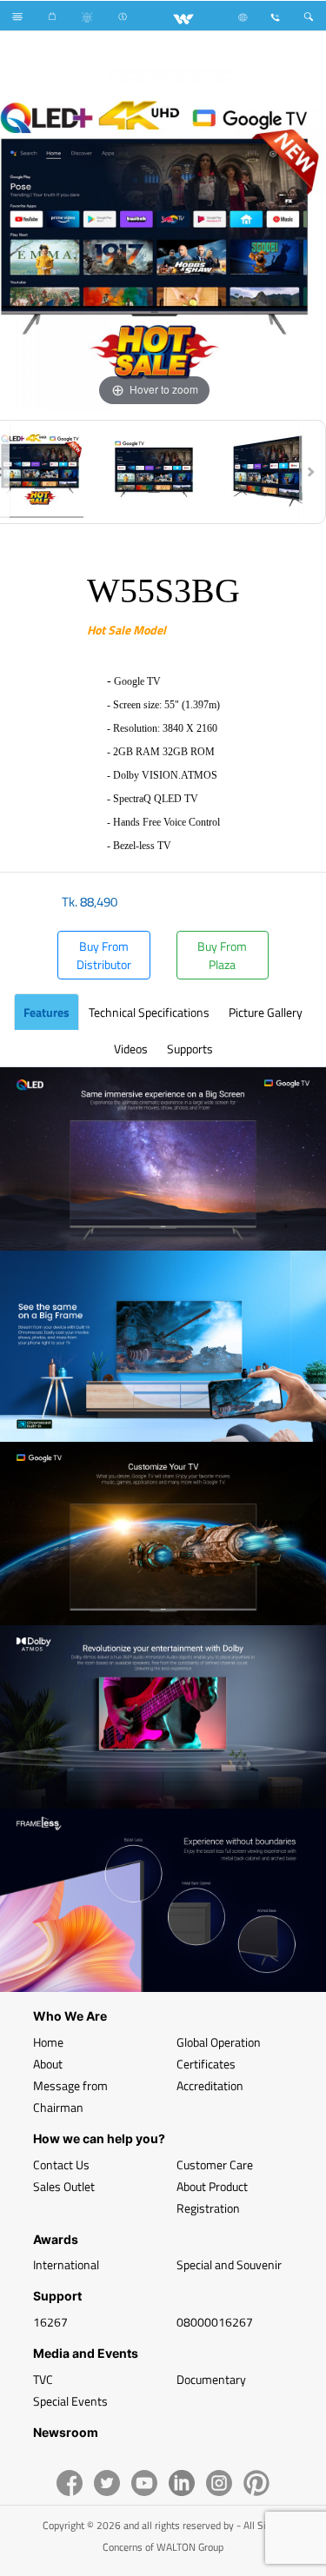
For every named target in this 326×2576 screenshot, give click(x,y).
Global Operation (219, 2042)
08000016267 (215, 2322)
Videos (131, 1049)
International (66, 2264)
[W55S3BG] (154, 472)
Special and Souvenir (229, 2264)
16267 (50, 2322)
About (48, 2064)
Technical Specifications (149, 1012)
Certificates (206, 2064)
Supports (190, 1049)
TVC (43, 2379)
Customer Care (215, 2164)
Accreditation (210, 2085)
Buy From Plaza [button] (222, 955)
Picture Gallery (266, 1012)
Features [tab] (47, 1012)
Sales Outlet (64, 2186)
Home (48, 2042)
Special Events (70, 2401)
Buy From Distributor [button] (104, 955)
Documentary (211, 2379)
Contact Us (61, 2164)
